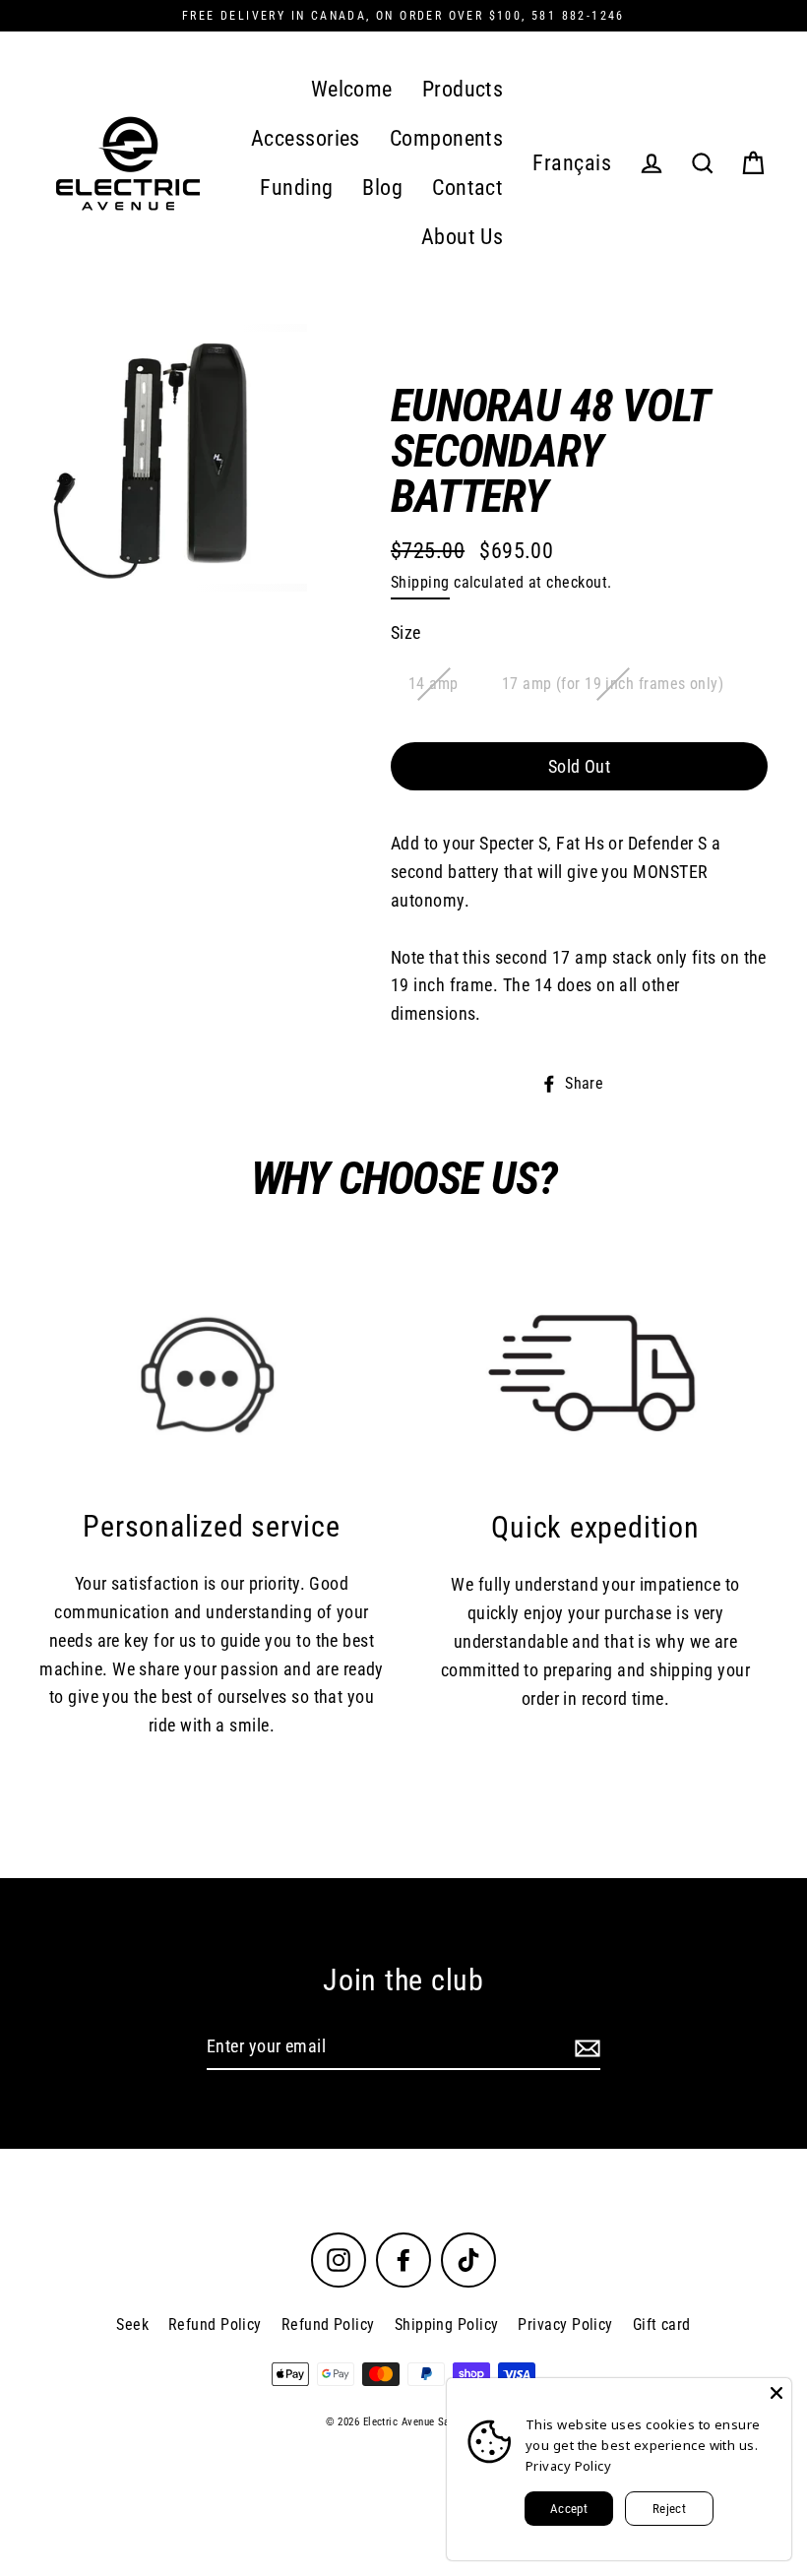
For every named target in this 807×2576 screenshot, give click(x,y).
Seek (132, 2325)
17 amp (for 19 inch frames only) (613, 684)
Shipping (420, 582)
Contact (467, 188)
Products (463, 89)
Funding (296, 188)
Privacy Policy (565, 2325)
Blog (382, 188)
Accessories (306, 138)
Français (572, 163)
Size (406, 632)
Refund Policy (215, 2325)
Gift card (662, 2325)
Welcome (352, 89)
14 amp (434, 684)
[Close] (776, 2393)
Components (447, 138)
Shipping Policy (447, 2325)
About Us (463, 237)
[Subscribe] (585, 2048)
